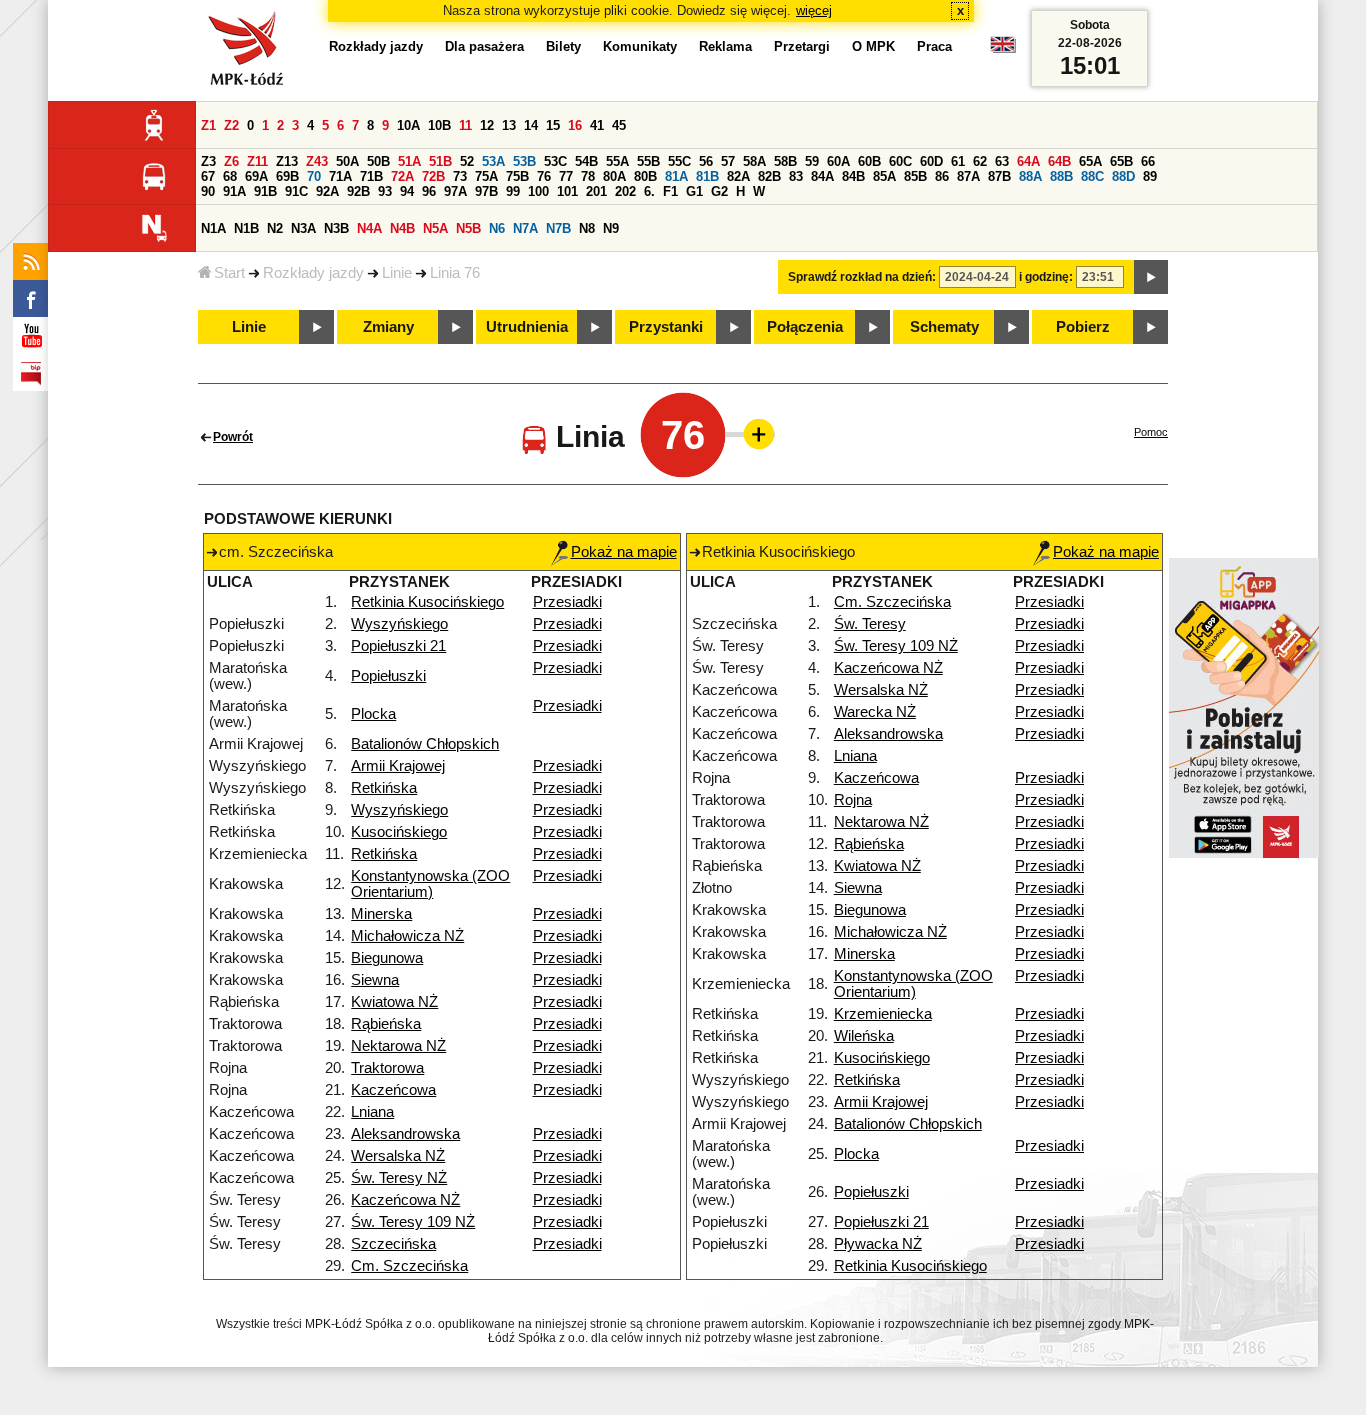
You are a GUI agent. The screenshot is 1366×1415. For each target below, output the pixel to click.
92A (327, 191)
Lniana (372, 1112)
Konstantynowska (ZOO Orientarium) (430, 884)
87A (968, 176)
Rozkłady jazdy (313, 273)
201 (596, 191)
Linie (397, 273)
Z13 (287, 161)
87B (999, 176)
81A (676, 176)
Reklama (725, 46)
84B (853, 176)
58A (754, 161)
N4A (369, 228)
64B (1059, 161)
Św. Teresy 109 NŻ (413, 1222)
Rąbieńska (386, 1024)
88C (1092, 176)
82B (769, 176)
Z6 (231, 161)
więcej (814, 10)
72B (433, 176)
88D (1123, 176)
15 (553, 125)
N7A (525, 228)
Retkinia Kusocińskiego (427, 602)
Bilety (563, 46)
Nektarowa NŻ (398, 1046)
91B (265, 191)
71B (371, 176)
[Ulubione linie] (753, 434)
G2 (719, 191)
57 (728, 161)
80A (614, 176)
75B (517, 176)
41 (597, 125)
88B (1061, 176)
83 (796, 176)
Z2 (231, 125)
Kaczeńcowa (393, 1090)
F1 (670, 191)
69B (287, 176)
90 (208, 191)
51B (440, 161)
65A (1090, 161)
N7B (558, 228)
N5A (435, 228)
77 (566, 176)
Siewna (375, 980)
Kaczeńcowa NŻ (405, 1200)
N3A (303, 228)
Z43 (317, 161)
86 (942, 176)
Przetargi (802, 46)
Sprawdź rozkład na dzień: (862, 277)
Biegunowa (387, 958)
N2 (275, 228)
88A (1030, 176)
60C (900, 161)
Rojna (853, 800)
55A (617, 161)
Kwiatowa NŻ (394, 1002)
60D (931, 161)
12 (487, 125)
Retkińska (384, 788)
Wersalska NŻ (398, 1156)
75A (486, 176)
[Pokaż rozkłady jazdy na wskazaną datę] (1151, 277)
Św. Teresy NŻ (399, 1178)
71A (340, 176)
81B (707, 176)
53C (555, 161)
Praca (934, 46)
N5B (468, 228)
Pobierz (1083, 327)
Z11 (257, 161)
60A (838, 161)
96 (429, 191)
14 (531, 125)
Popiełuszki (388, 676)
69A (256, 176)
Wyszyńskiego (399, 624)
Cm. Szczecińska (409, 1266)
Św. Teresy (870, 624)
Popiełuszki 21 (398, 646)
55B (648, 161)
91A (234, 191)
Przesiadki (567, 602)
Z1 (208, 125)
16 (575, 125)
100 (538, 191)
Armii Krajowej (398, 766)
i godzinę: (1046, 277)
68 (230, 176)
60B (869, 161)
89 (1150, 176)
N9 (611, 228)
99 (513, 191)
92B (358, 191)
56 (706, 161)
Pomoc (1151, 432)
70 (314, 176)
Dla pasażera (484, 46)
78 (588, 176)
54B (586, 161)
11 (465, 125)
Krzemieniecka (883, 1014)
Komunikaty (640, 46)
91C (296, 191)
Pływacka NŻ (878, 1244)
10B (439, 125)
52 (467, 161)
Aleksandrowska (405, 1134)
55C (679, 161)
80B (645, 176)
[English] (1003, 49)
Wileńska (864, 1036)
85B (915, 176)
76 (544, 176)
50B (378, 161)
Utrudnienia (527, 327)
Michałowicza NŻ (407, 936)
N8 (587, 228)
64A (1028, 161)
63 (1002, 161)
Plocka (373, 714)
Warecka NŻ (875, 712)
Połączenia (805, 327)
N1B (246, 228)
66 (1148, 161)
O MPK (873, 46)
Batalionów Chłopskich (425, 744)
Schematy (944, 327)
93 (385, 191)
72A (402, 176)
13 (509, 125)
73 (460, 176)
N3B (336, 228)
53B (524, 161)
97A (455, 191)
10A (408, 125)
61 (958, 161)
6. (649, 191)
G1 (694, 191)
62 (980, 161)
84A (822, 176)
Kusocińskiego (399, 832)
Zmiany (388, 327)
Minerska (381, 914)
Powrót (233, 437)
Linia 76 (455, 273)
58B (785, 161)
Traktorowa (387, 1068)
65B (1121, 161)
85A (884, 176)
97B (486, 191)
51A (409, 161)
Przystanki (666, 327)
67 (208, 176)
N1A (213, 228)
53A (493, 161)
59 (812, 161)
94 (407, 191)
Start (229, 273)
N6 (497, 228)
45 (619, 125)
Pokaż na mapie (624, 552)
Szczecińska (393, 1244)
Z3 (208, 161)
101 (567, 191)
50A (347, 161)
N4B (402, 228)
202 (625, 191)
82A (738, 176)
